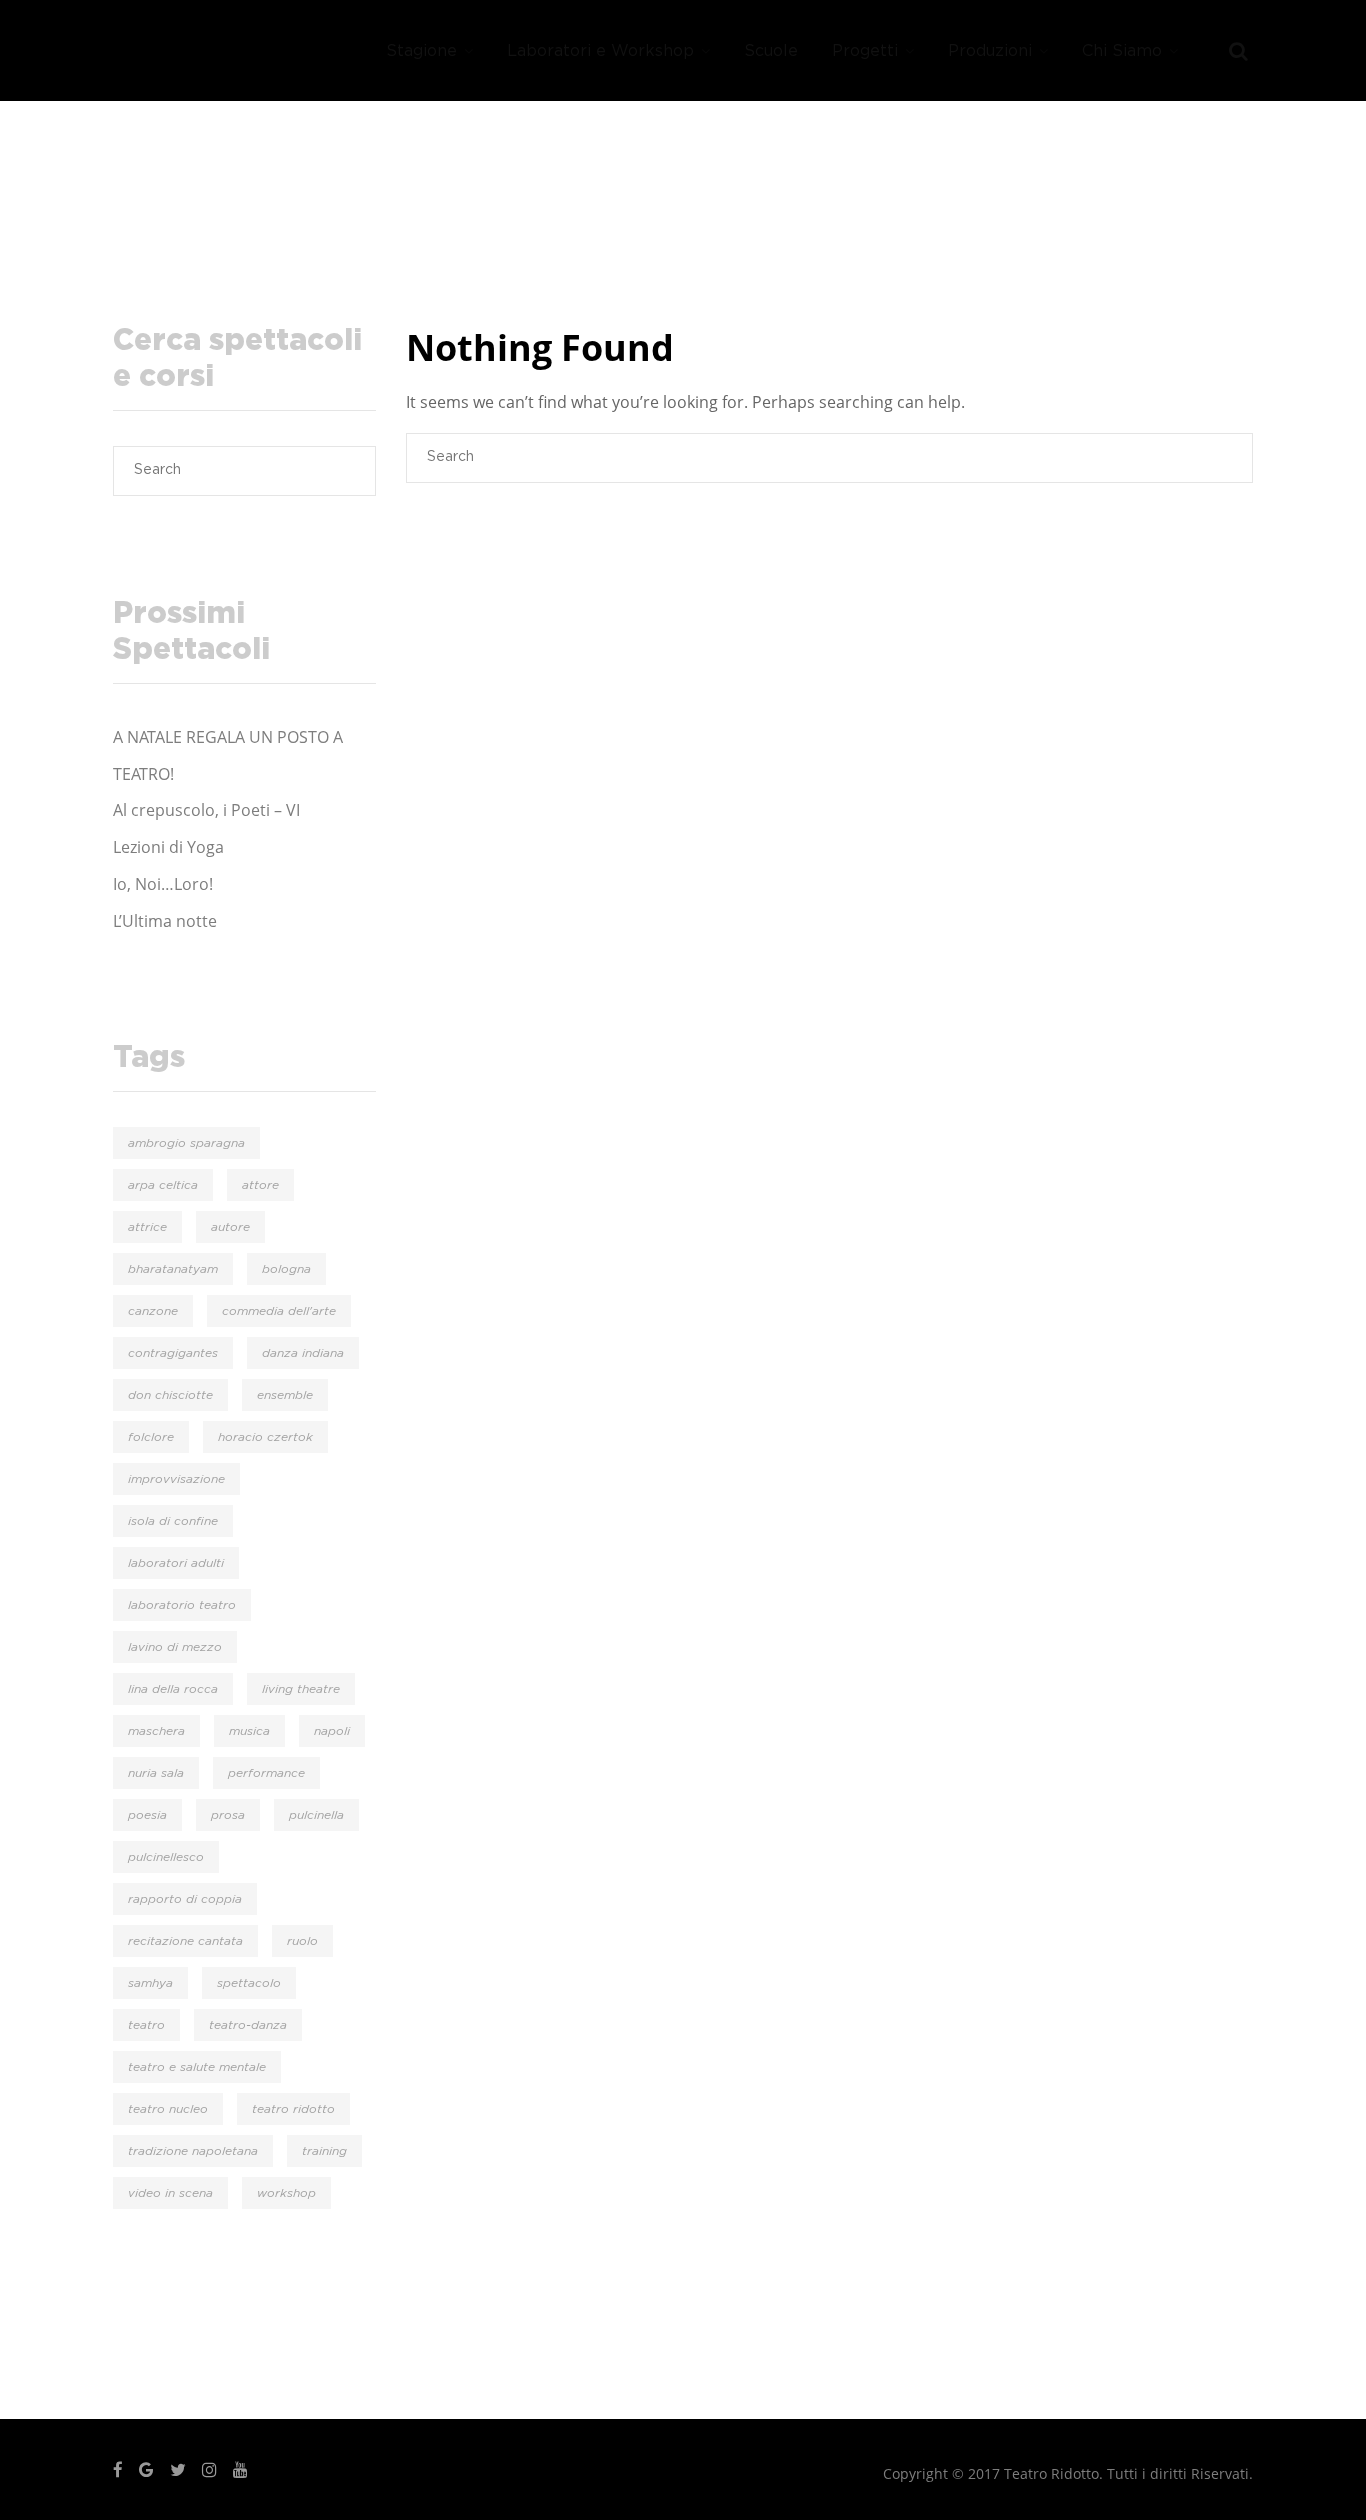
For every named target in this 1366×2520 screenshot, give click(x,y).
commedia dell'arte (279, 1311)
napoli (332, 1731)
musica (249, 1731)
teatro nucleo (168, 2109)
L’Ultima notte (165, 921)
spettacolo (249, 1983)
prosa (228, 1815)
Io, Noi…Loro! (163, 884)
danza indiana (303, 1353)
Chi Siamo (1122, 51)
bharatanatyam (173, 1269)
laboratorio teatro (182, 1605)
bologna (286, 1269)
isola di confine (173, 1521)
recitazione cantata (185, 1941)
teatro (146, 2025)
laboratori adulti (176, 1563)
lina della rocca (173, 1689)
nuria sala (156, 1773)
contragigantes (173, 1353)
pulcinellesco (166, 1857)
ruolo (302, 1941)
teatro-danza (248, 2025)
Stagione (421, 51)
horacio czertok (265, 1437)
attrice (147, 1227)
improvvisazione (176, 1479)
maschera (156, 1731)
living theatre (301, 1689)
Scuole (771, 51)
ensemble (285, 1395)
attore (260, 1185)
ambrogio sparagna (186, 1143)
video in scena (170, 2193)
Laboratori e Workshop (600, 51)
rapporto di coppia (185, 1899)
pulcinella (316, 1815)
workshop (286, 2193)
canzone (153, 1311)
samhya (150, 1983)
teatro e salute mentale (197, 2067)
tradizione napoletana (193, 2151)
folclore (151, 1437)
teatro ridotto (293, 2109)
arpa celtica (163, 1185)
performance (266, 1773)
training (324, 2151)
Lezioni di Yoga (168, 847)
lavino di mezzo (175, 1647)
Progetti (865, 51)
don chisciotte (170, 1395)
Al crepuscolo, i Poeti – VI (206, 810)
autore (230, 1227)
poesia (147, 1815)
